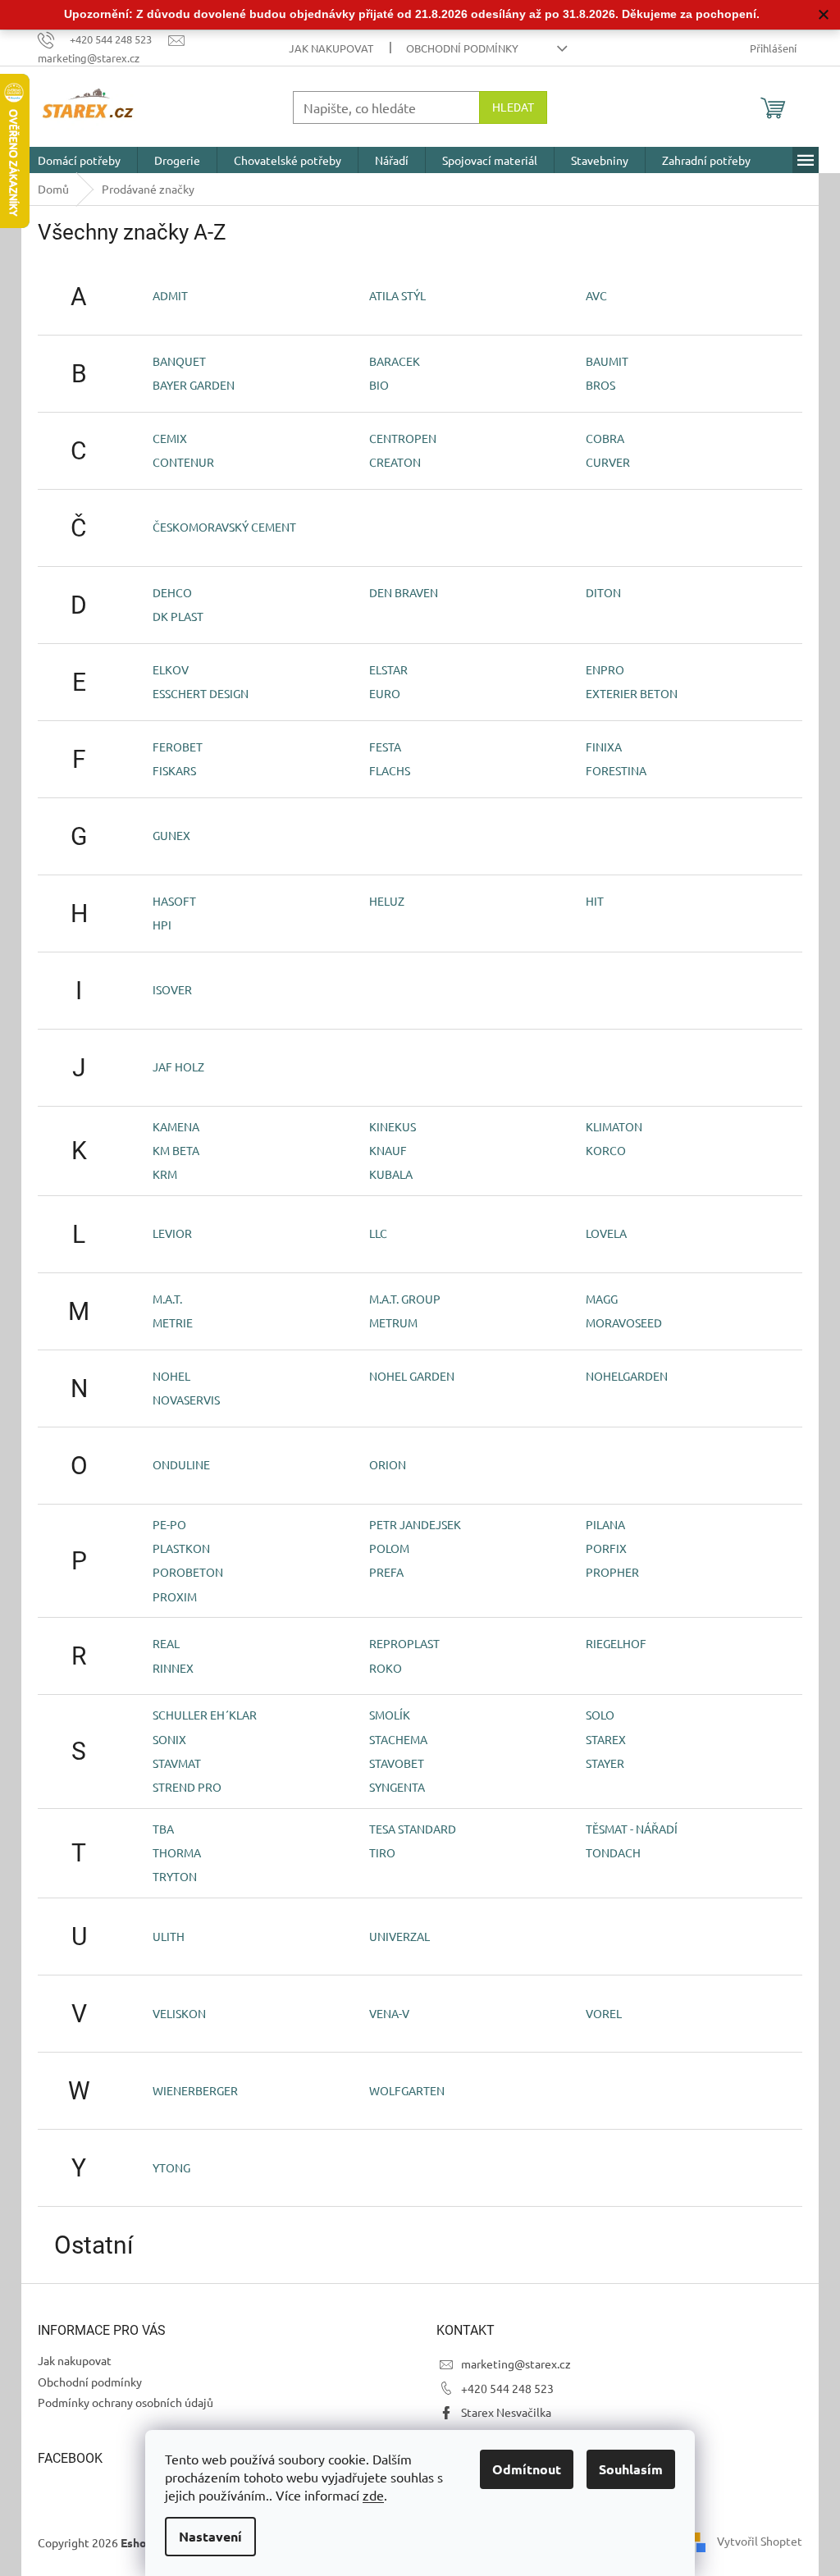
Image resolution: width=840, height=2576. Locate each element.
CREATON (395, 462)
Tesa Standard (413, 1829)
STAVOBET (397, 1763)
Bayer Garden (194, 385)
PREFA (386, 1572)
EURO (385, 693)
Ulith (169, 1936)
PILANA (605, 1524)
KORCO (606, 1150)
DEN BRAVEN (404, 592)
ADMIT (170, 295)
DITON (603, 592)
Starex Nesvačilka (506, 2412)
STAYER (605, 1763)
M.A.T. (167, 1299)
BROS (600, 385)
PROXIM (175, 1596)
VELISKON (179, 2013)
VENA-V (389, 2013)
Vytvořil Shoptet (760, 2541)
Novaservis (186, 1400)
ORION (388, 1464)
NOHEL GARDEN (412, 1376)
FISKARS (174, 770)
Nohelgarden (627, 1376)
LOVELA (606, 1233)
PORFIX (606, 1548)
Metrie (173, 1322)
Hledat (513, 107)
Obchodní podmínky (462, 48)
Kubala (391, 1174)
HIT (595, 901)
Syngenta (397, 1787)
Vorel (604, 2013)
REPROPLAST (404, 1643)
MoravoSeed (624, 1322)
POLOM (389, 1548)
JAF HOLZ (178, 1066)
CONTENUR (183, 462)
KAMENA (176, 1126)
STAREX (606, 1739)
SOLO (600, 1715)
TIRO (382, 1852)
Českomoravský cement (224, 527)
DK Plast (178, 616)
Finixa (604, 747)
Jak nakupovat (331, 48)
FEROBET (178, 747)
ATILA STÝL (397, 295)
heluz (387, 901)
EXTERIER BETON (632, 693)
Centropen (403, 438)
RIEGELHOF (616, 1643)
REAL (166, 1643)
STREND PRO (187, 1787)
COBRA (605, 438)
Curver (608, 462)
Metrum (393, 1322)
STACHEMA (398, 1739)
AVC (596, 295)
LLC (378, 1233)
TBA (163, 1829)
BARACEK (395, 361)
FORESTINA (616, 770)
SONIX (169, 1739)
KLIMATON (614, 1126)
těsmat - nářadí (632, 1829)
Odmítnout (527, 2469)
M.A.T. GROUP (405, 1299)
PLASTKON (181, 1548)
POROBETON (188, 1572)
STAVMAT (177, 1763)
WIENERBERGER (195, 2090)
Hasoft (174, 901)
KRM (165, 1174)
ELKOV (171, 669)
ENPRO (605, 669)
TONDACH (613, 1852)
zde (373, 2495)
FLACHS (390, 770)
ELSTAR (388, 669)
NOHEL (171, 1376)
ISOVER (172, 989)
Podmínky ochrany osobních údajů (126, 2402)
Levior (172, 1233)
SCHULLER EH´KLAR (205, 1715)
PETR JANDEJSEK (415, 1524)
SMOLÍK (390, 1715)
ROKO (386, 1668)
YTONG (171, 2167)
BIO (379, 385)
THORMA (177, 1852)
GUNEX (171, 835)
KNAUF (388, 1150)
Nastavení (210, 2536)
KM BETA (176, 1150)
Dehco (172, 592)
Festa (385, 747)
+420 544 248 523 (507, 2388)
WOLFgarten (407, 2090)
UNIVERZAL (399, 1936)
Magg (602, 1299)
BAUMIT (607, 361)
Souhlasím (631, 2469)
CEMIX (170, 438)
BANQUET (179, 361)
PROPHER (612, 1572)
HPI (162, 925)
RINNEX (173, 1668)
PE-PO (169, 1524)
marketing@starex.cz (516, 2364)
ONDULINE (181, 1464)
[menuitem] (79, 160)
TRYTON (175, 1876)
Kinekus (393, 1126)
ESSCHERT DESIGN (201, 693)
